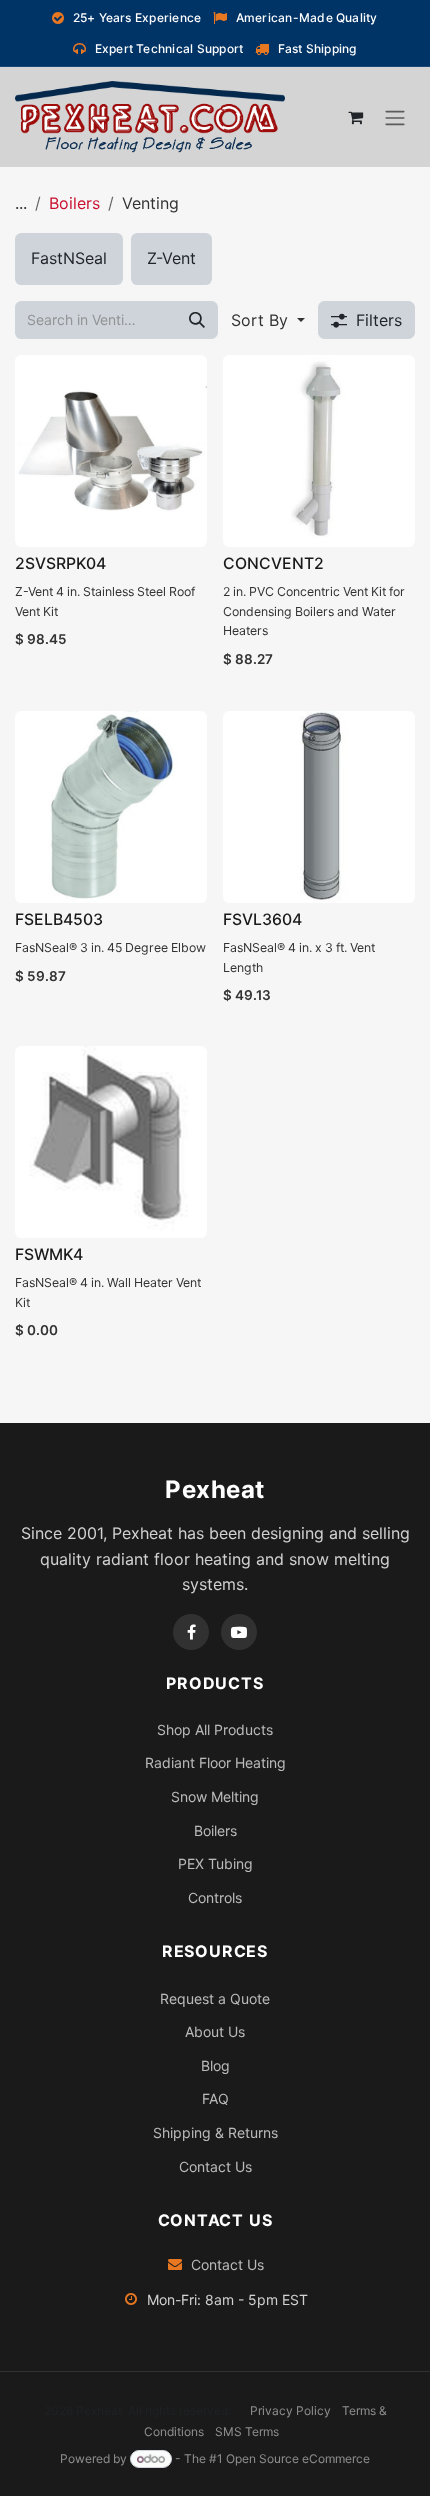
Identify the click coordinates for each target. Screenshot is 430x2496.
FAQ (215, 2098)
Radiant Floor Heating (215, 1762)
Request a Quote (215, 1998)
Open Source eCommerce (298, 2458)
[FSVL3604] (319, 807)
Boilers (74, 203)
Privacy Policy (290, 2410)
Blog (215, 2065)
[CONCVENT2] (319, 451)
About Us (215, 2031)
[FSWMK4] (111, 1142)
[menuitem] (69, 259)
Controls (215, 1897)
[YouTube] (239, 1632)
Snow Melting (215, 1796)
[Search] (197, 320)
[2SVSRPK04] (111, 451)
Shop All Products (215, 1729)
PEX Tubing (215, 1863)
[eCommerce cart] (355, 117)
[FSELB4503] (111, 807)
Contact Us (215, 2166)
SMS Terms (247, 2431)
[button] (268, 320)
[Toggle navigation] (395, 118)
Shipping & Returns (215, 2132)
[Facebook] (191, 1632)
